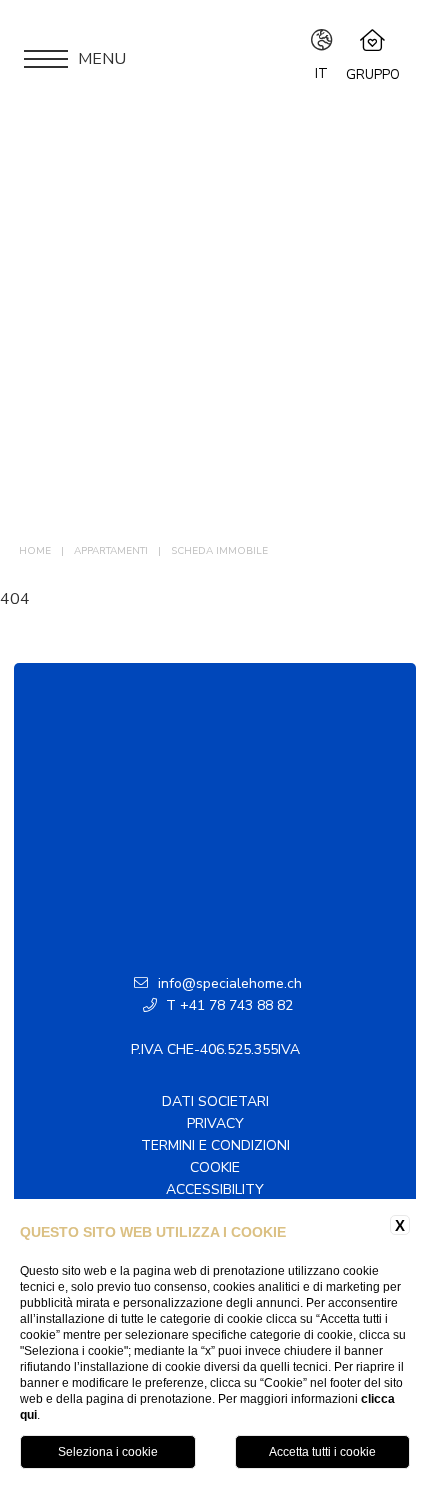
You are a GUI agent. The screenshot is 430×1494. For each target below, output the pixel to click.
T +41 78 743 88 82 (227, 1005)
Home (35, 551)
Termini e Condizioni (215, 1145)
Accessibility (215, 1189)
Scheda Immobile (219, 551)
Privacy (215, 1123)
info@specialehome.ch (230, 983)
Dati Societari (215, 1101)
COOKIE (215, 1167)
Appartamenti (111, 551)
